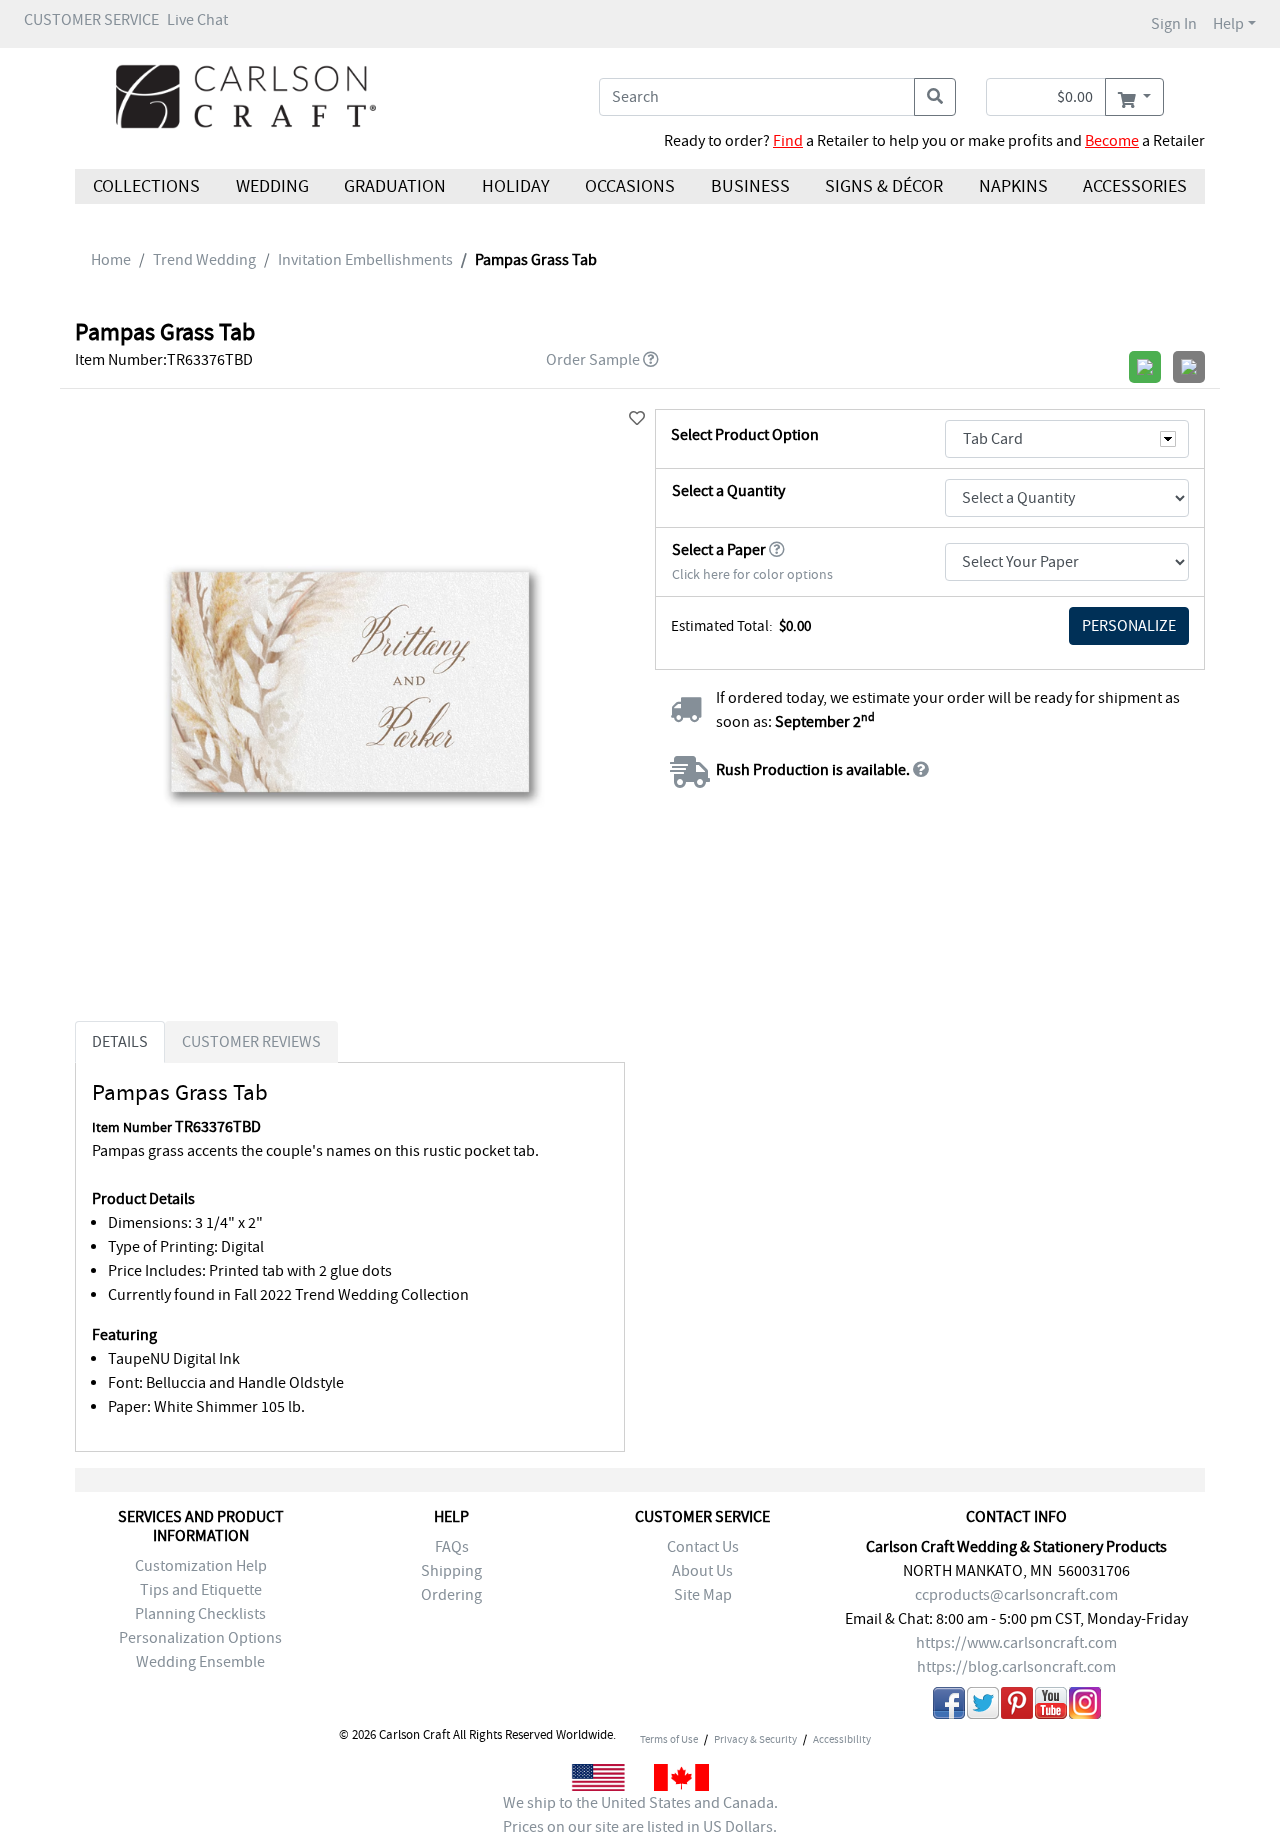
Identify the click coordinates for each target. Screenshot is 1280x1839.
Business (750, 186)
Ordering (451, 1595)
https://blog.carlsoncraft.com (1016, 1667)
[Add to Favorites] (637, 419)
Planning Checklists (200, 1614)
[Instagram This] (1085, 1706)
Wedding (271, 186)
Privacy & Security (755, 1739)
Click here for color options (752, 574)
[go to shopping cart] (1134, 97)
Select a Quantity (728, 491)
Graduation (395, 186)
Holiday (515, 186)
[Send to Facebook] (949, 1706)
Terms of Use (669, 1739)
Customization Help (201, 1566)
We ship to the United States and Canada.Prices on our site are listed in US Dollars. (640, 1815)
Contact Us (703, 1547)
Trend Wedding (204, 260)
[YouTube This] (1051, 1706)
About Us (702, 1571)
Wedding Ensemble (200, 1662)
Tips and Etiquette (201, 1590)
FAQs (452, 1547)
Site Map (703, 1595)
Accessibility (842, 1739)
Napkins (1013, 186)
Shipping (451, 1571)
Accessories (1135, 186)
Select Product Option (745, 435)
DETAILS (120, 1042)
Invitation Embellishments (365, 260)
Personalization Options (200, 1638)
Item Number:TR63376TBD (164, 360)
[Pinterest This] (1017, 1706)
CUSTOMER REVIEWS (251, 1042)
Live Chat (197, 20)
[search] (935, 97)
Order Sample (593, 360)
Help (1228, 24)
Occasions (630, 186)
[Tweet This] (983, 1706)
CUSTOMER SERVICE (91, 20)
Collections (146, 186)
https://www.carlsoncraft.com (1016, 1643)
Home (111, 260)
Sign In (1174, 24)
